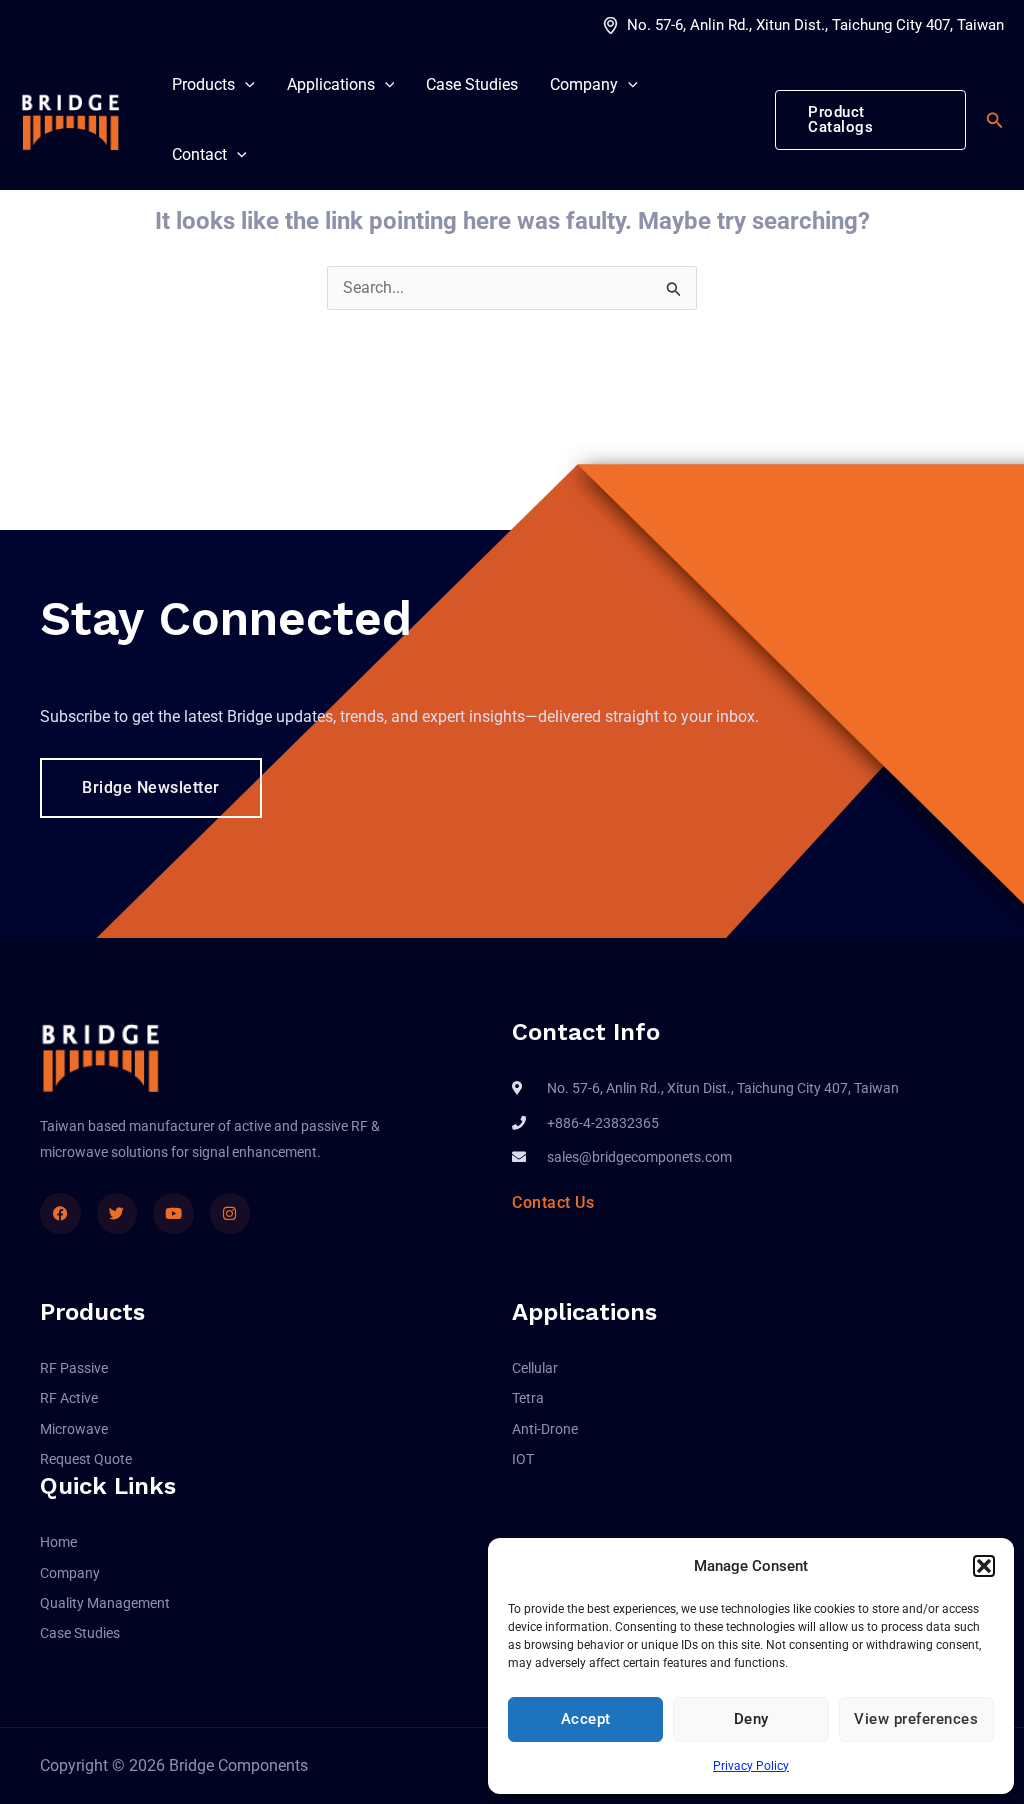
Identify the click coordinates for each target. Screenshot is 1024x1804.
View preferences (916, 1719)
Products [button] (203, 84)
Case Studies (472, 84)
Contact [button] (199, 154)
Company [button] (584, 84)
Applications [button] (331, 84)
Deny (751, 1719)
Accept (586, 1719)
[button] (984, 1566)
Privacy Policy (751, 1766)
